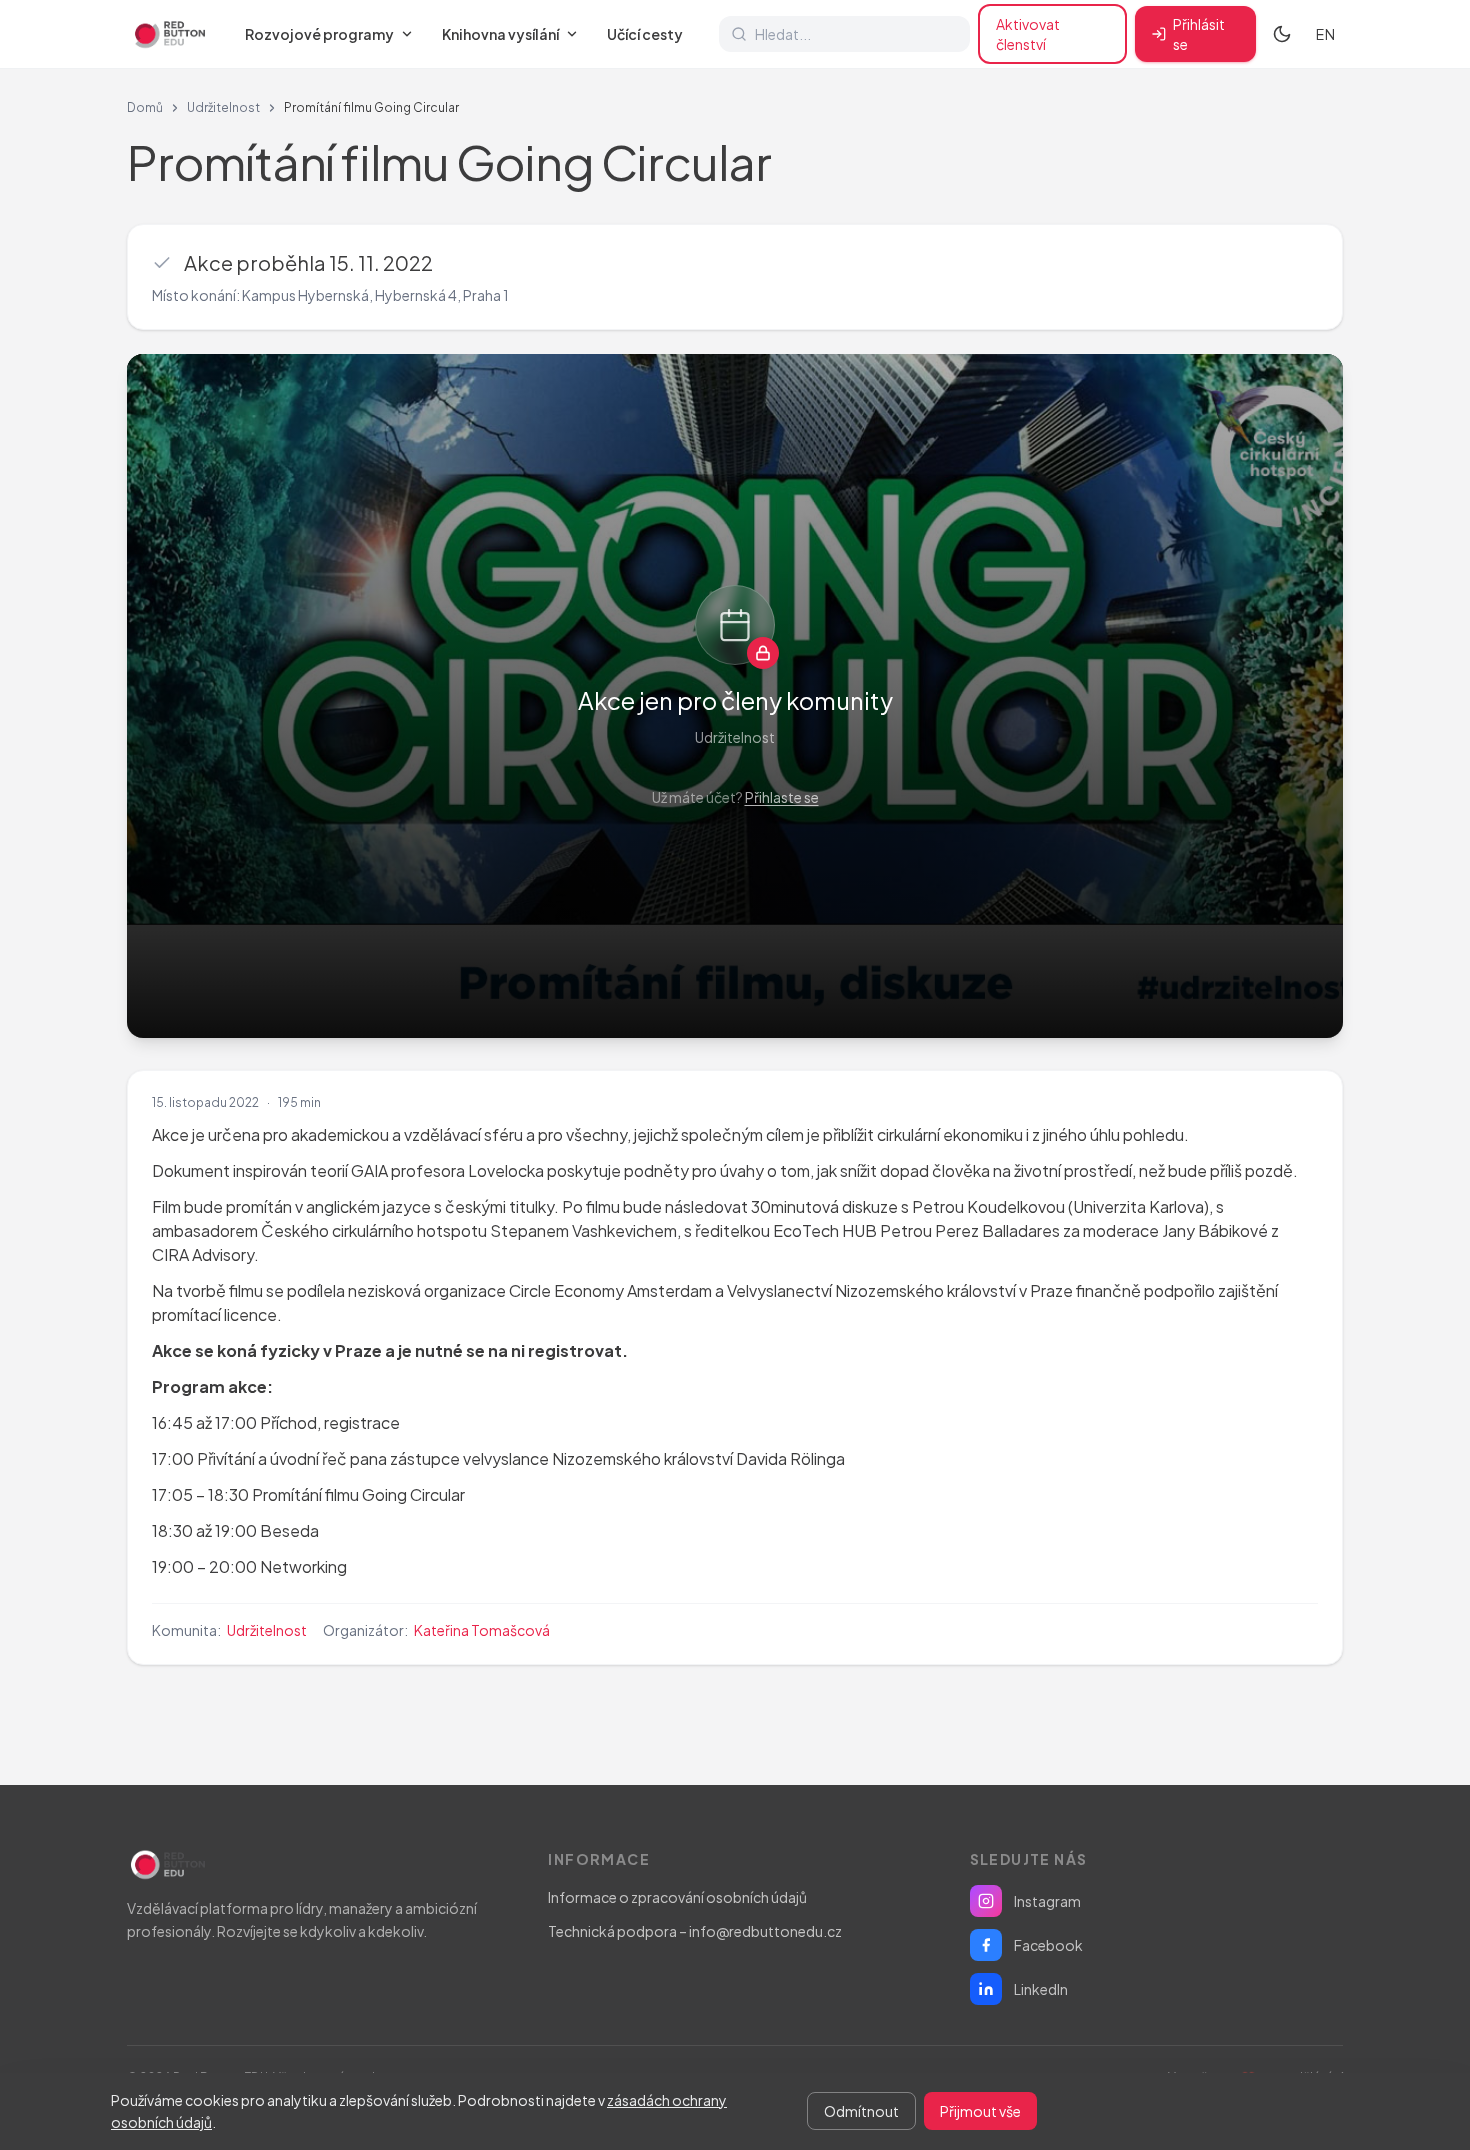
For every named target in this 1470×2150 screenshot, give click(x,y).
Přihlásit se (1199, 34)
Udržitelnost (223, 107)
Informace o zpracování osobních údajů (677, 1897)
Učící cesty (645, 34)
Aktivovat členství (1028, 34)
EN (1325, 34)
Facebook (1048, 1945)
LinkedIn (1041, 1989)
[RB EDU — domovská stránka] (168, 34)
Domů (145, 107)
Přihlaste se (782, 797)
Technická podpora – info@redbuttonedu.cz (695, 1931)
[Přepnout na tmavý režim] (1282, 34)
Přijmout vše (980, 2111)
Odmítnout (861, 2111)
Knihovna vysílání (500, 34)
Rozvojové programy (319, 34)
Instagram (1047, 1901)
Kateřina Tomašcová (482, 1630)
